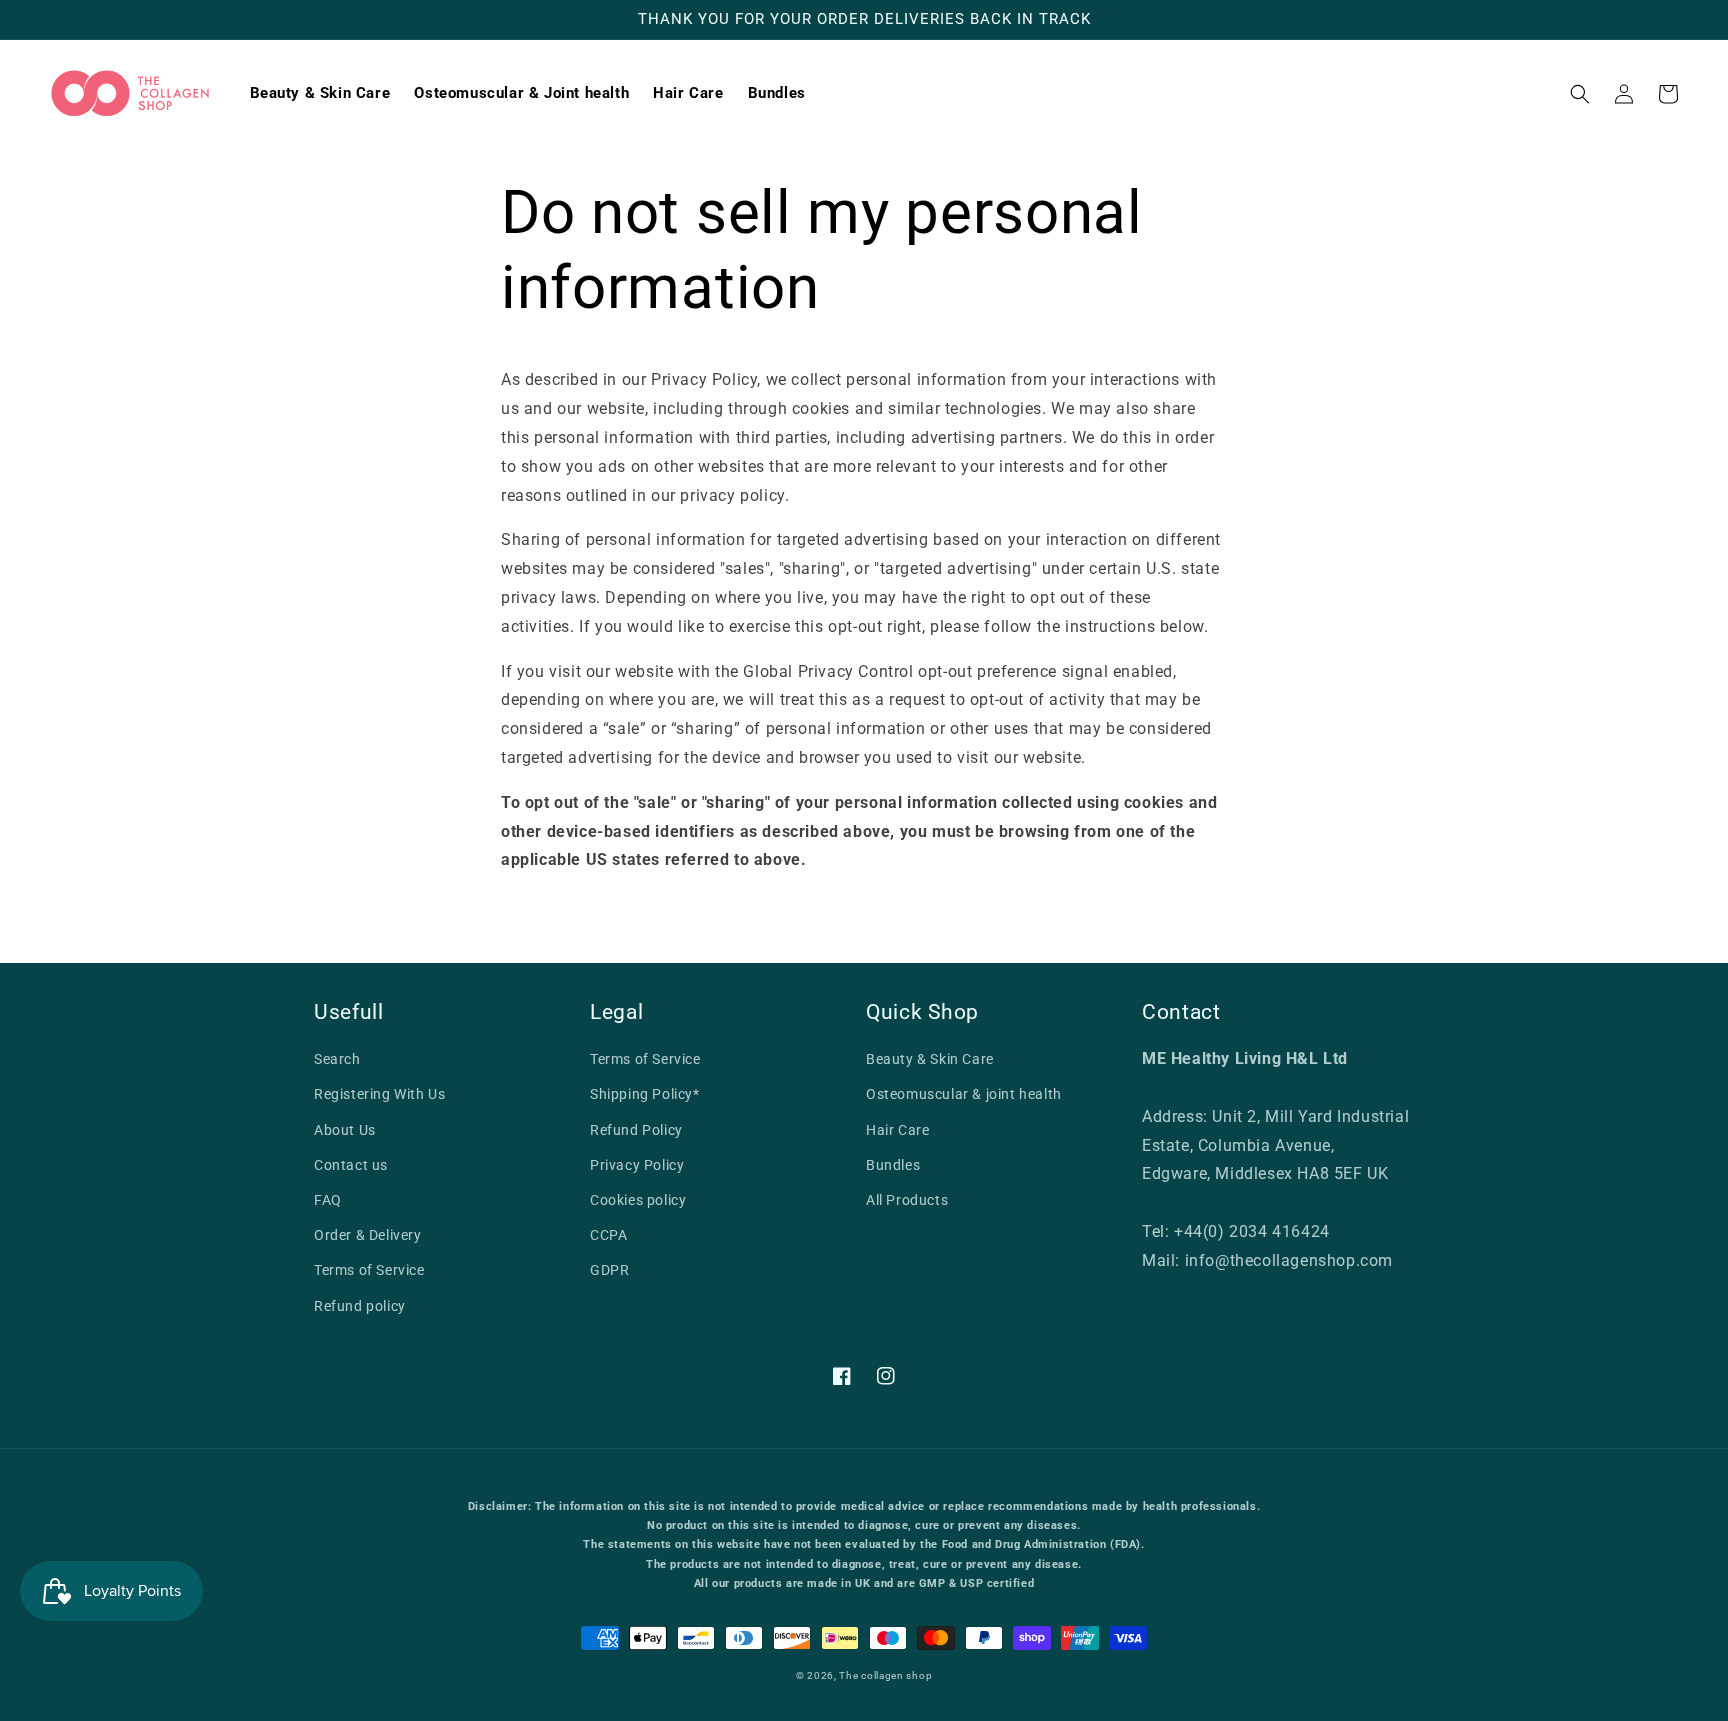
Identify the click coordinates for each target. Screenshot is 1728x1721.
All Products (907, 1200)
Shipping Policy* (645, 1094)
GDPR (609, 1270)
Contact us (351, 1165)
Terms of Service (369, 1270)
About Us (345, 1130)
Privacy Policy (637, 1165)
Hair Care (897, 1130)
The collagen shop (885, 1675)
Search (337, 1059)
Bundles (893, 1165)
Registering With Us (379, 1094)
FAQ (328, 1200)
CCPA (608, 1235)
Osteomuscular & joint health (964, 1094)
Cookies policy (638, 1200)
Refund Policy (636, 1130)
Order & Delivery (368, 1235)
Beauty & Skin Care (930, 1059)
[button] (1580, 94)
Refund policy (360, 1306)
